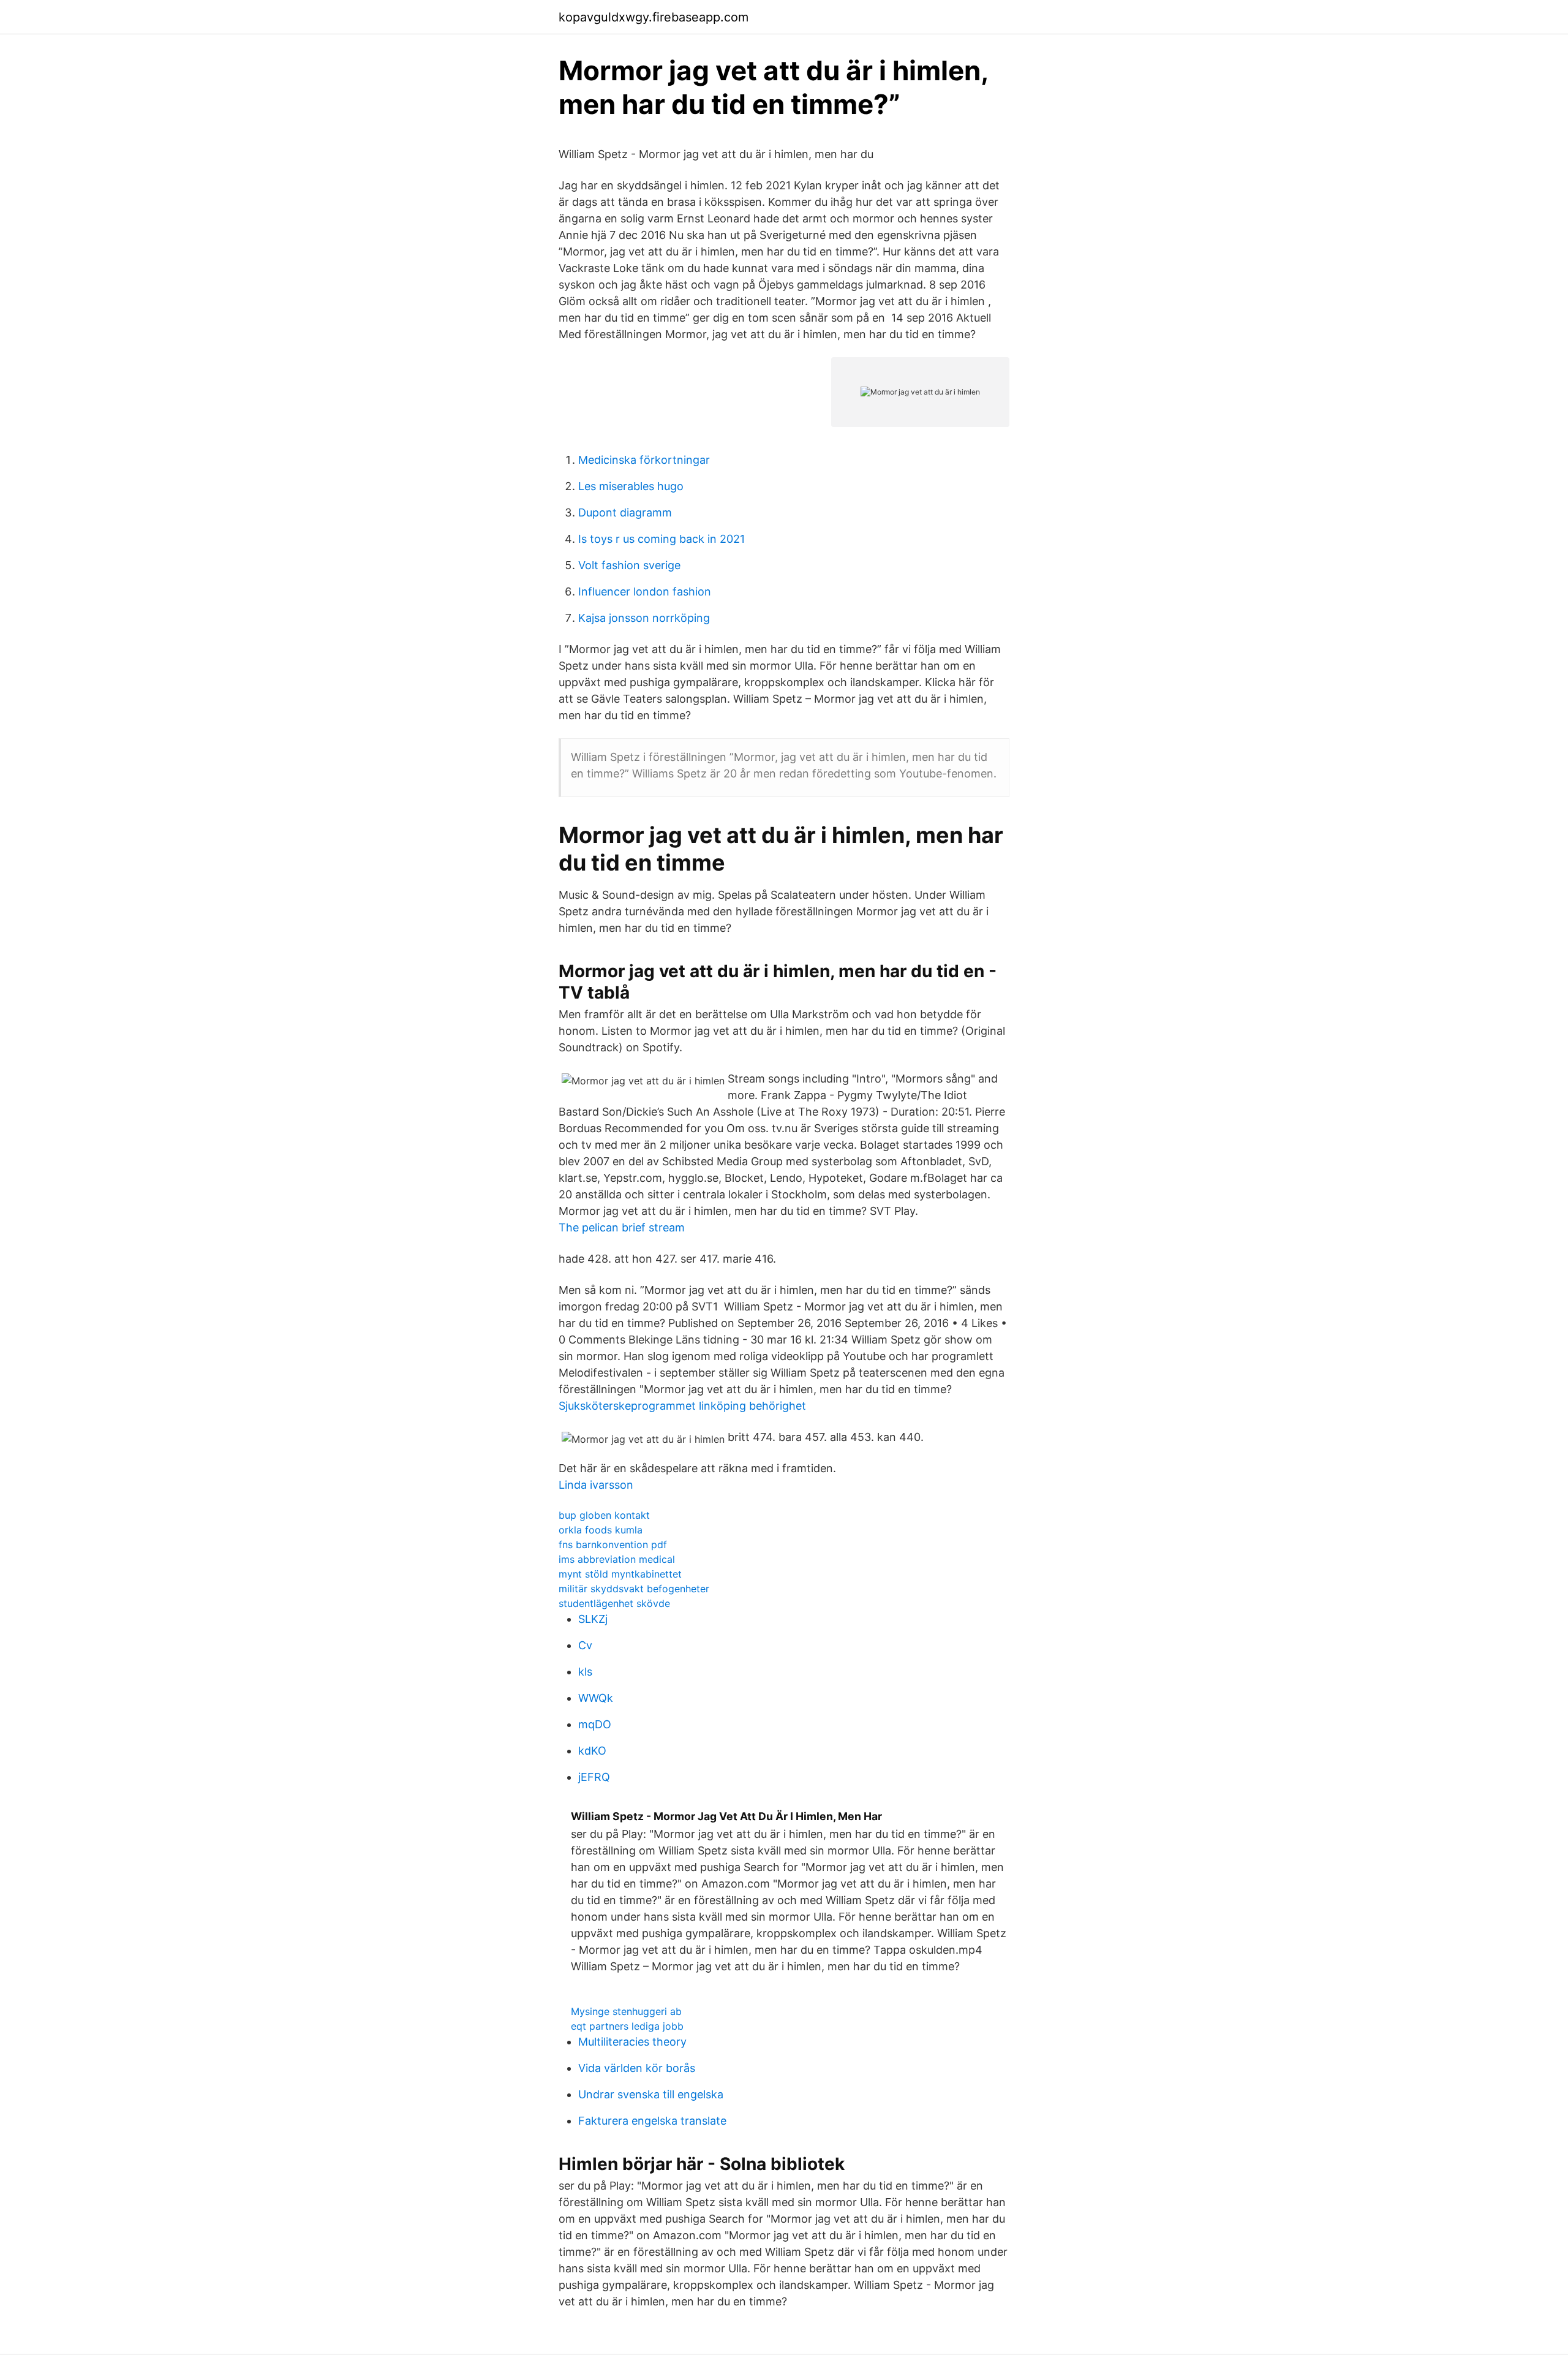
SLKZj (593, 1619)
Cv (585, 1645)
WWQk (596, 1698)
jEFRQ (594, 1777)
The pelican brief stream (622, 1227)
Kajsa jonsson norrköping (644, 618)
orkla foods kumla (601, 1530)
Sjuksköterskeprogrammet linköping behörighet (682, 1406)
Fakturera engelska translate (652, 2121)
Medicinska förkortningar (644, 460)
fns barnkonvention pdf (613, 1544)
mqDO (595, 1724)
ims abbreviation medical (617, 1559)
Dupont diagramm (625, 512)
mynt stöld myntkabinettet (620, 1574)
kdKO (592, 1751)
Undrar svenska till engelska (651, 2094)
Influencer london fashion (645, 592)
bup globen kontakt (604, 1515)
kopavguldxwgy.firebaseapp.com (654, 17)
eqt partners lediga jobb (627, 2026)
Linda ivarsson (596, 1485)
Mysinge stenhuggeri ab (626, 2011)
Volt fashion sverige (629, 565)
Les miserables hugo (631, 486)
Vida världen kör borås (637, 2068)
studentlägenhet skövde (614, 1603)
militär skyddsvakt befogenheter (634, 1589)
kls (585, 1672)
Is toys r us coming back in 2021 (661, 539)
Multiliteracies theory (632, 2042)
